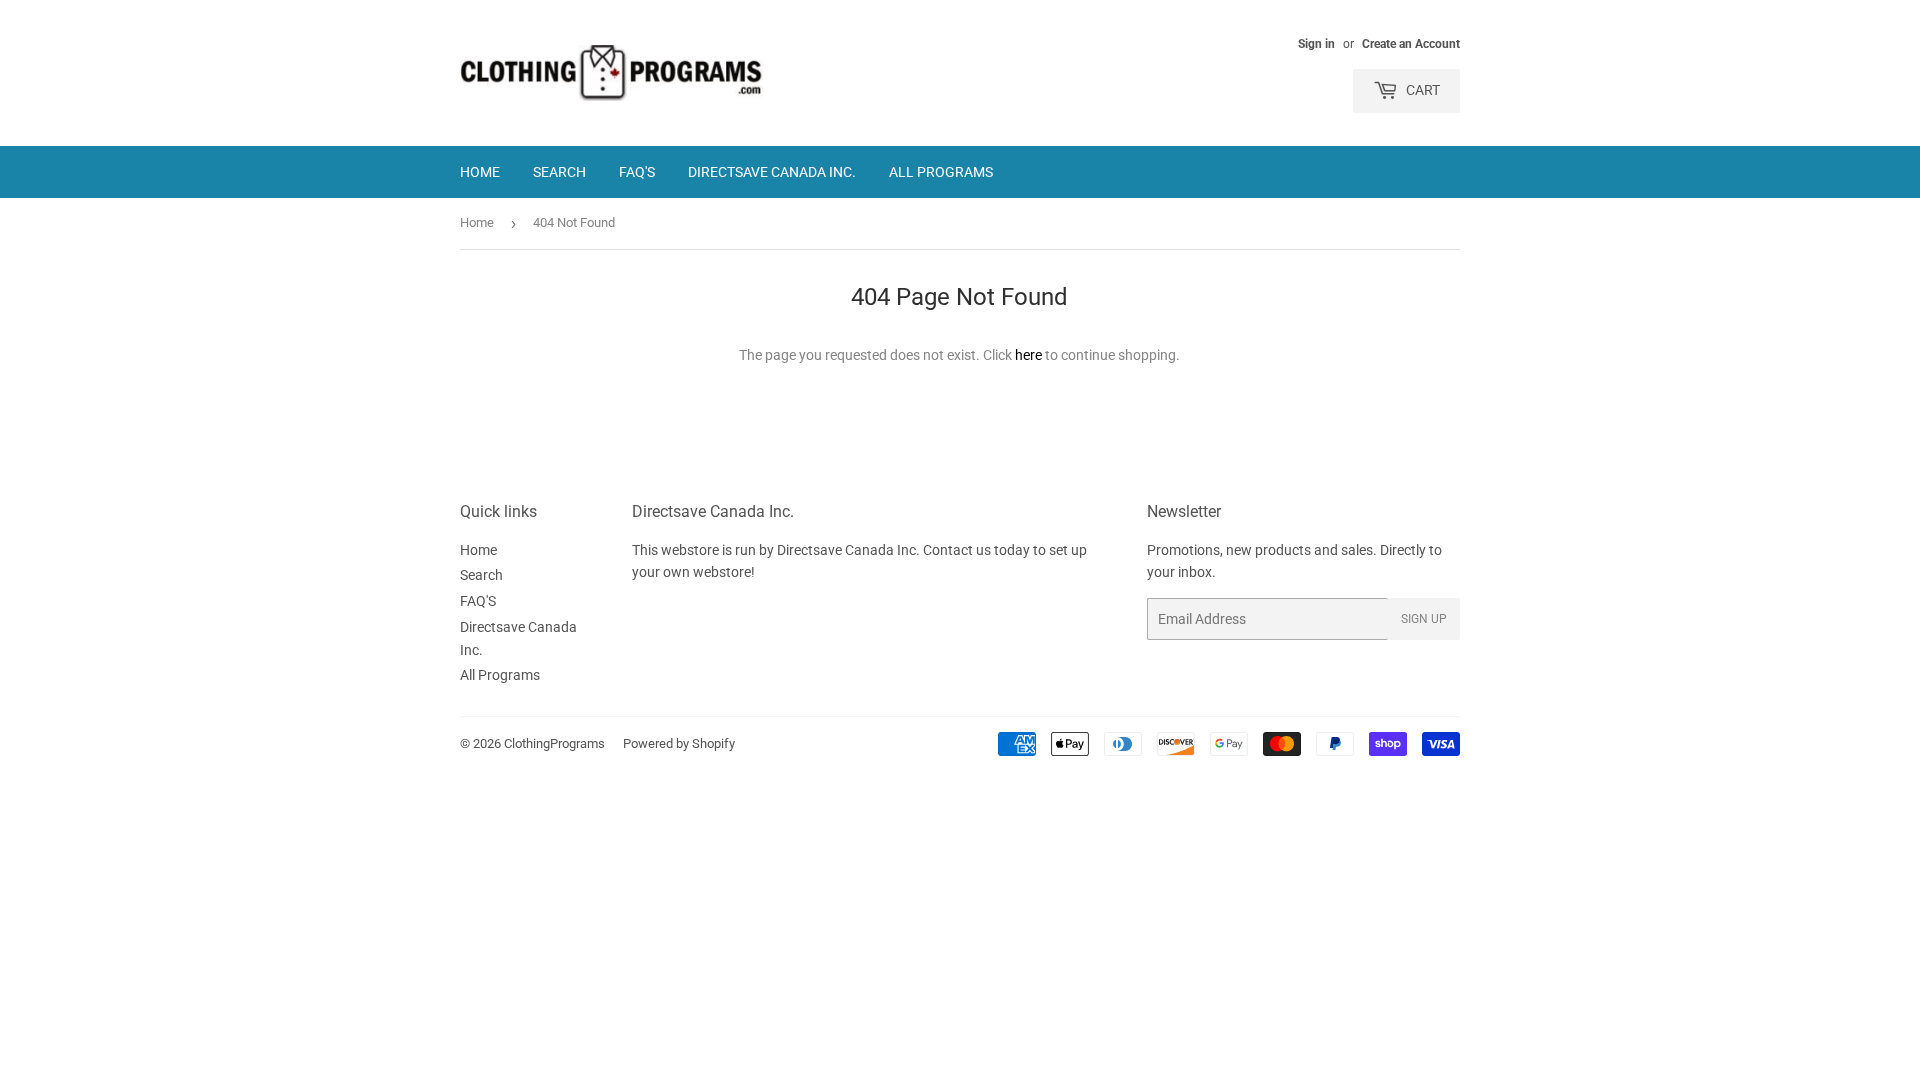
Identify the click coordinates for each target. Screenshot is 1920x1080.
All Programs (941, 172)
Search (559, 172)
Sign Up (1424, 619)
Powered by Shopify (679, 743)
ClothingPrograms (554, 743)
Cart (1421, 90)
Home (480, 172)
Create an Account (1411, 44)
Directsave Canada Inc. (772, 172)
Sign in (1316, 44)
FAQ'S (637, 172)
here (1028, 355)
